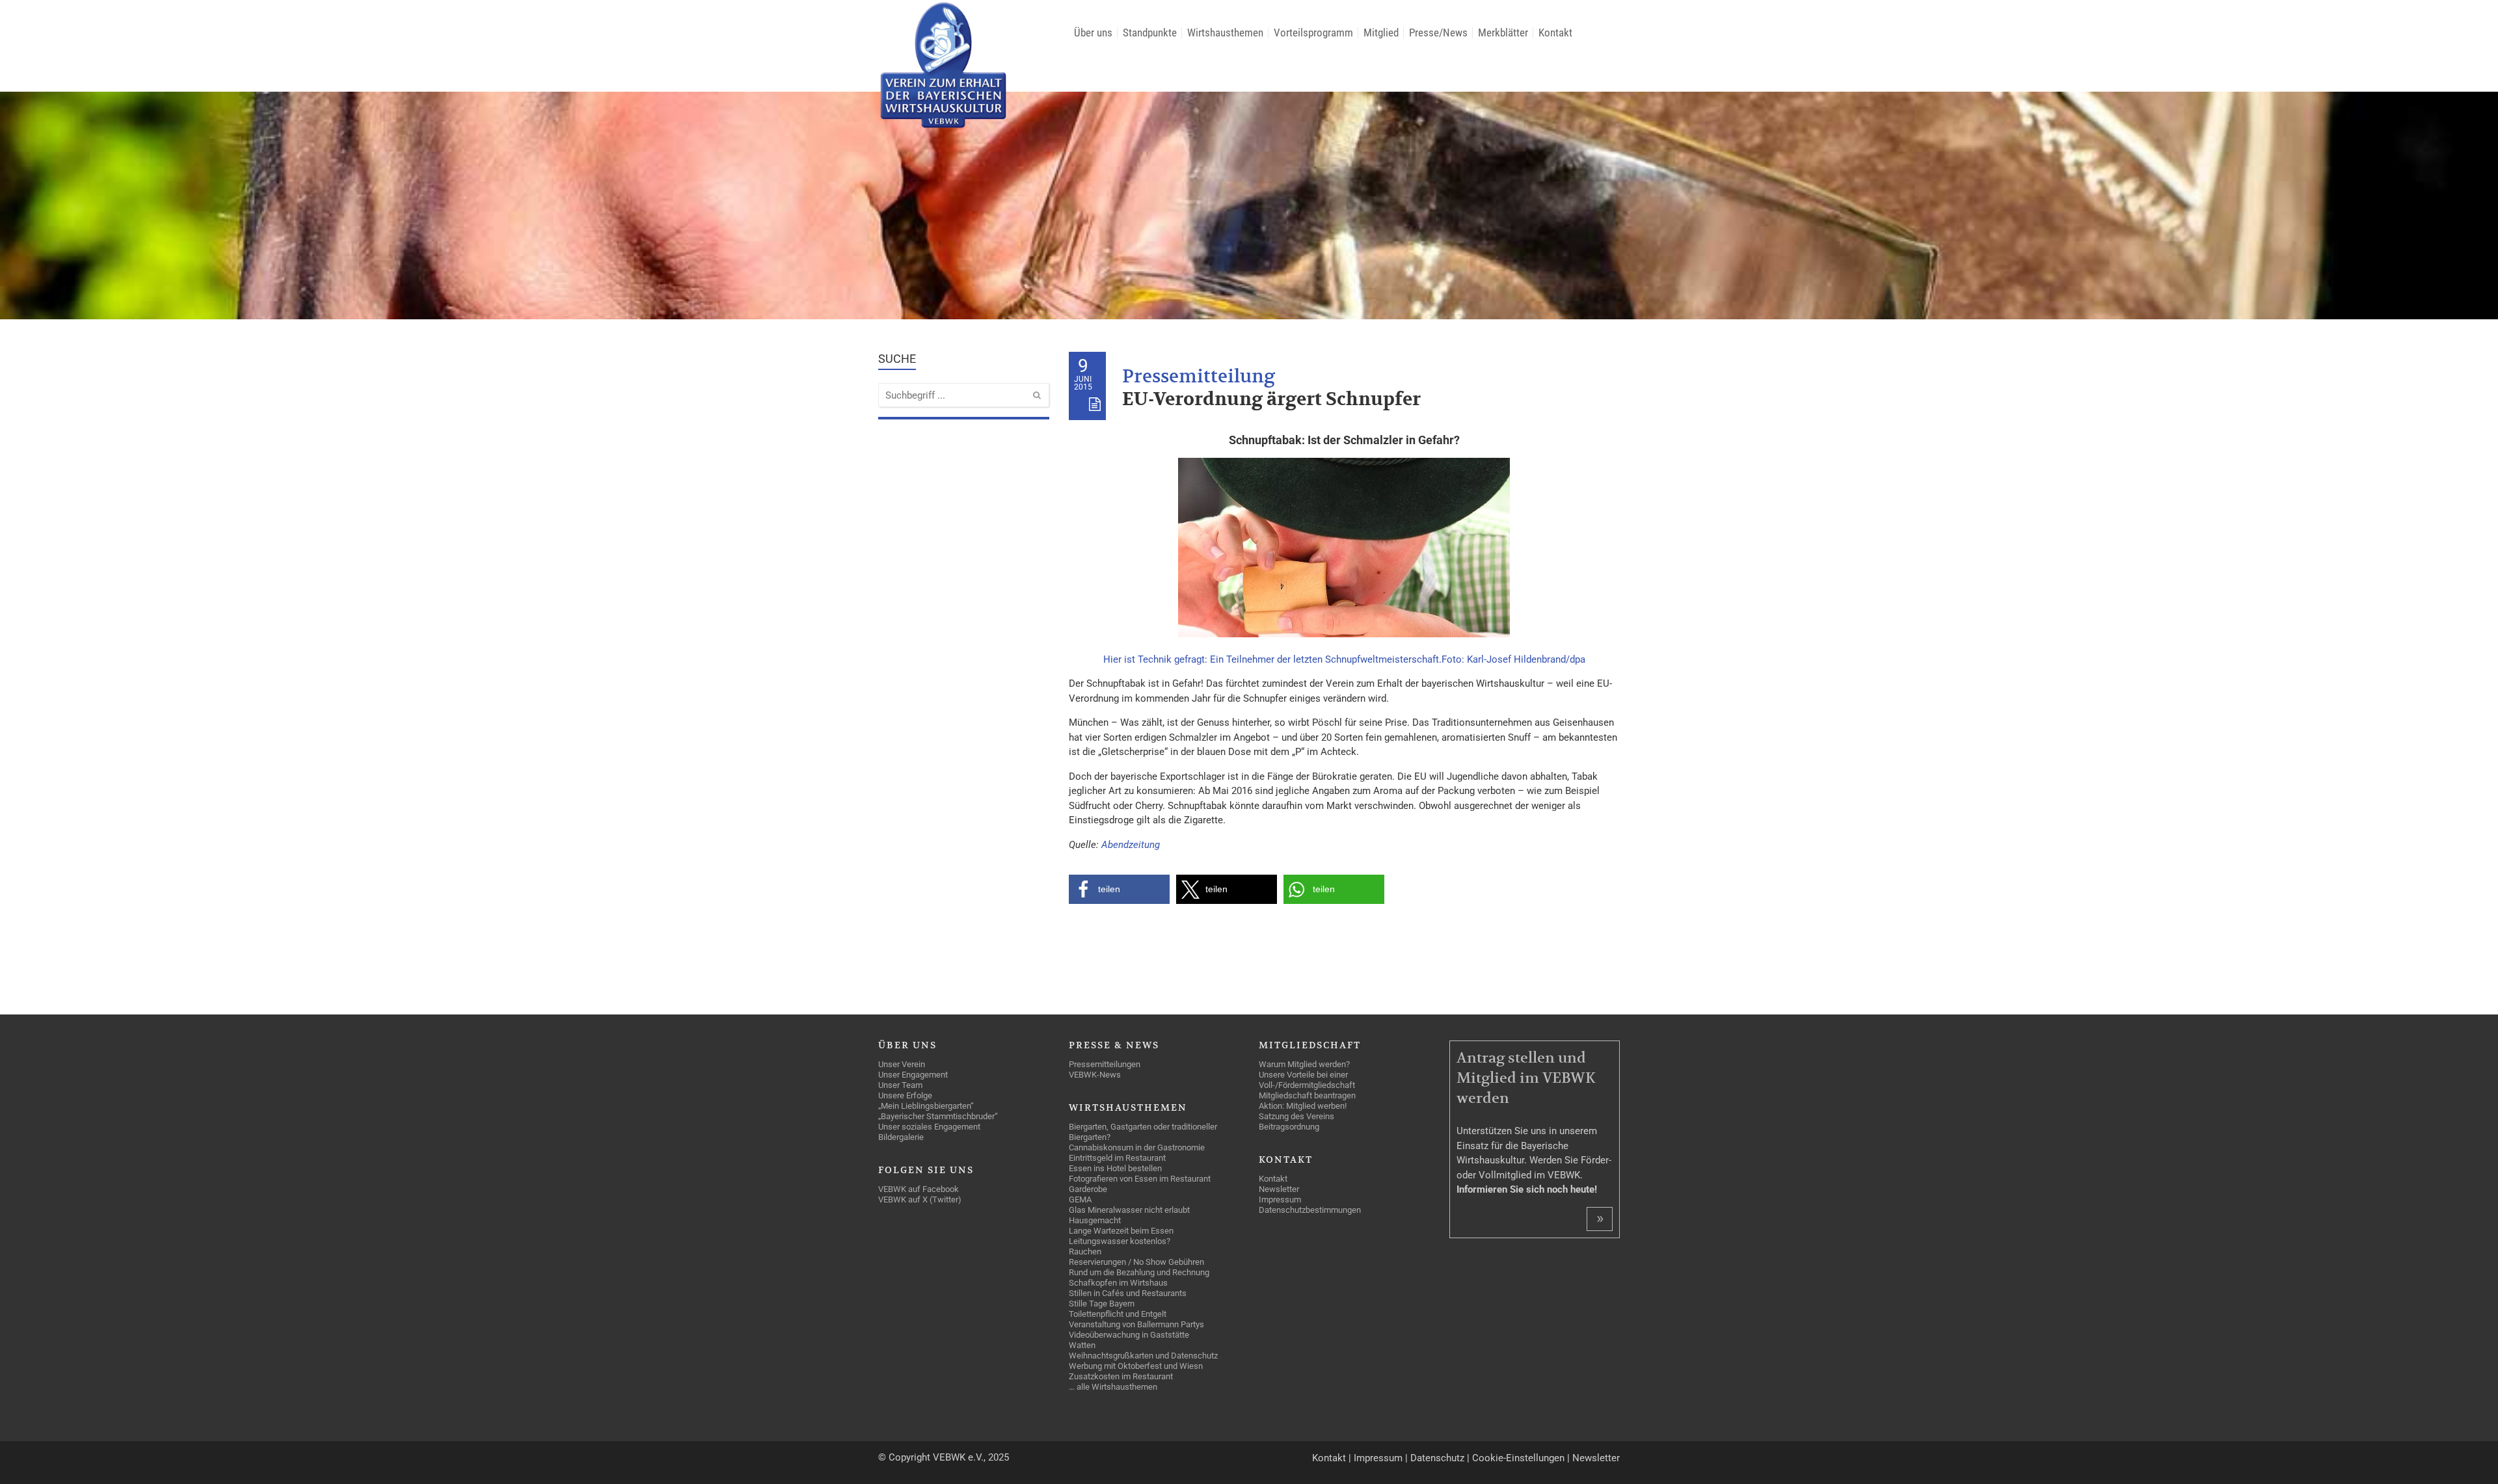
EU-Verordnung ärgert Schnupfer (1271, 400)
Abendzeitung (1131, 845)
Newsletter (1596, 1458)
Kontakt (1329, 1458)
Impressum (1378, 1458)
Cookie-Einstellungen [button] (1518, 1458)
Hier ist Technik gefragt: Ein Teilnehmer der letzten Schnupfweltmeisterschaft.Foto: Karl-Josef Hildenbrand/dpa (1344, 659)
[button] (1119, 889)
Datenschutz (1437, 1458)
